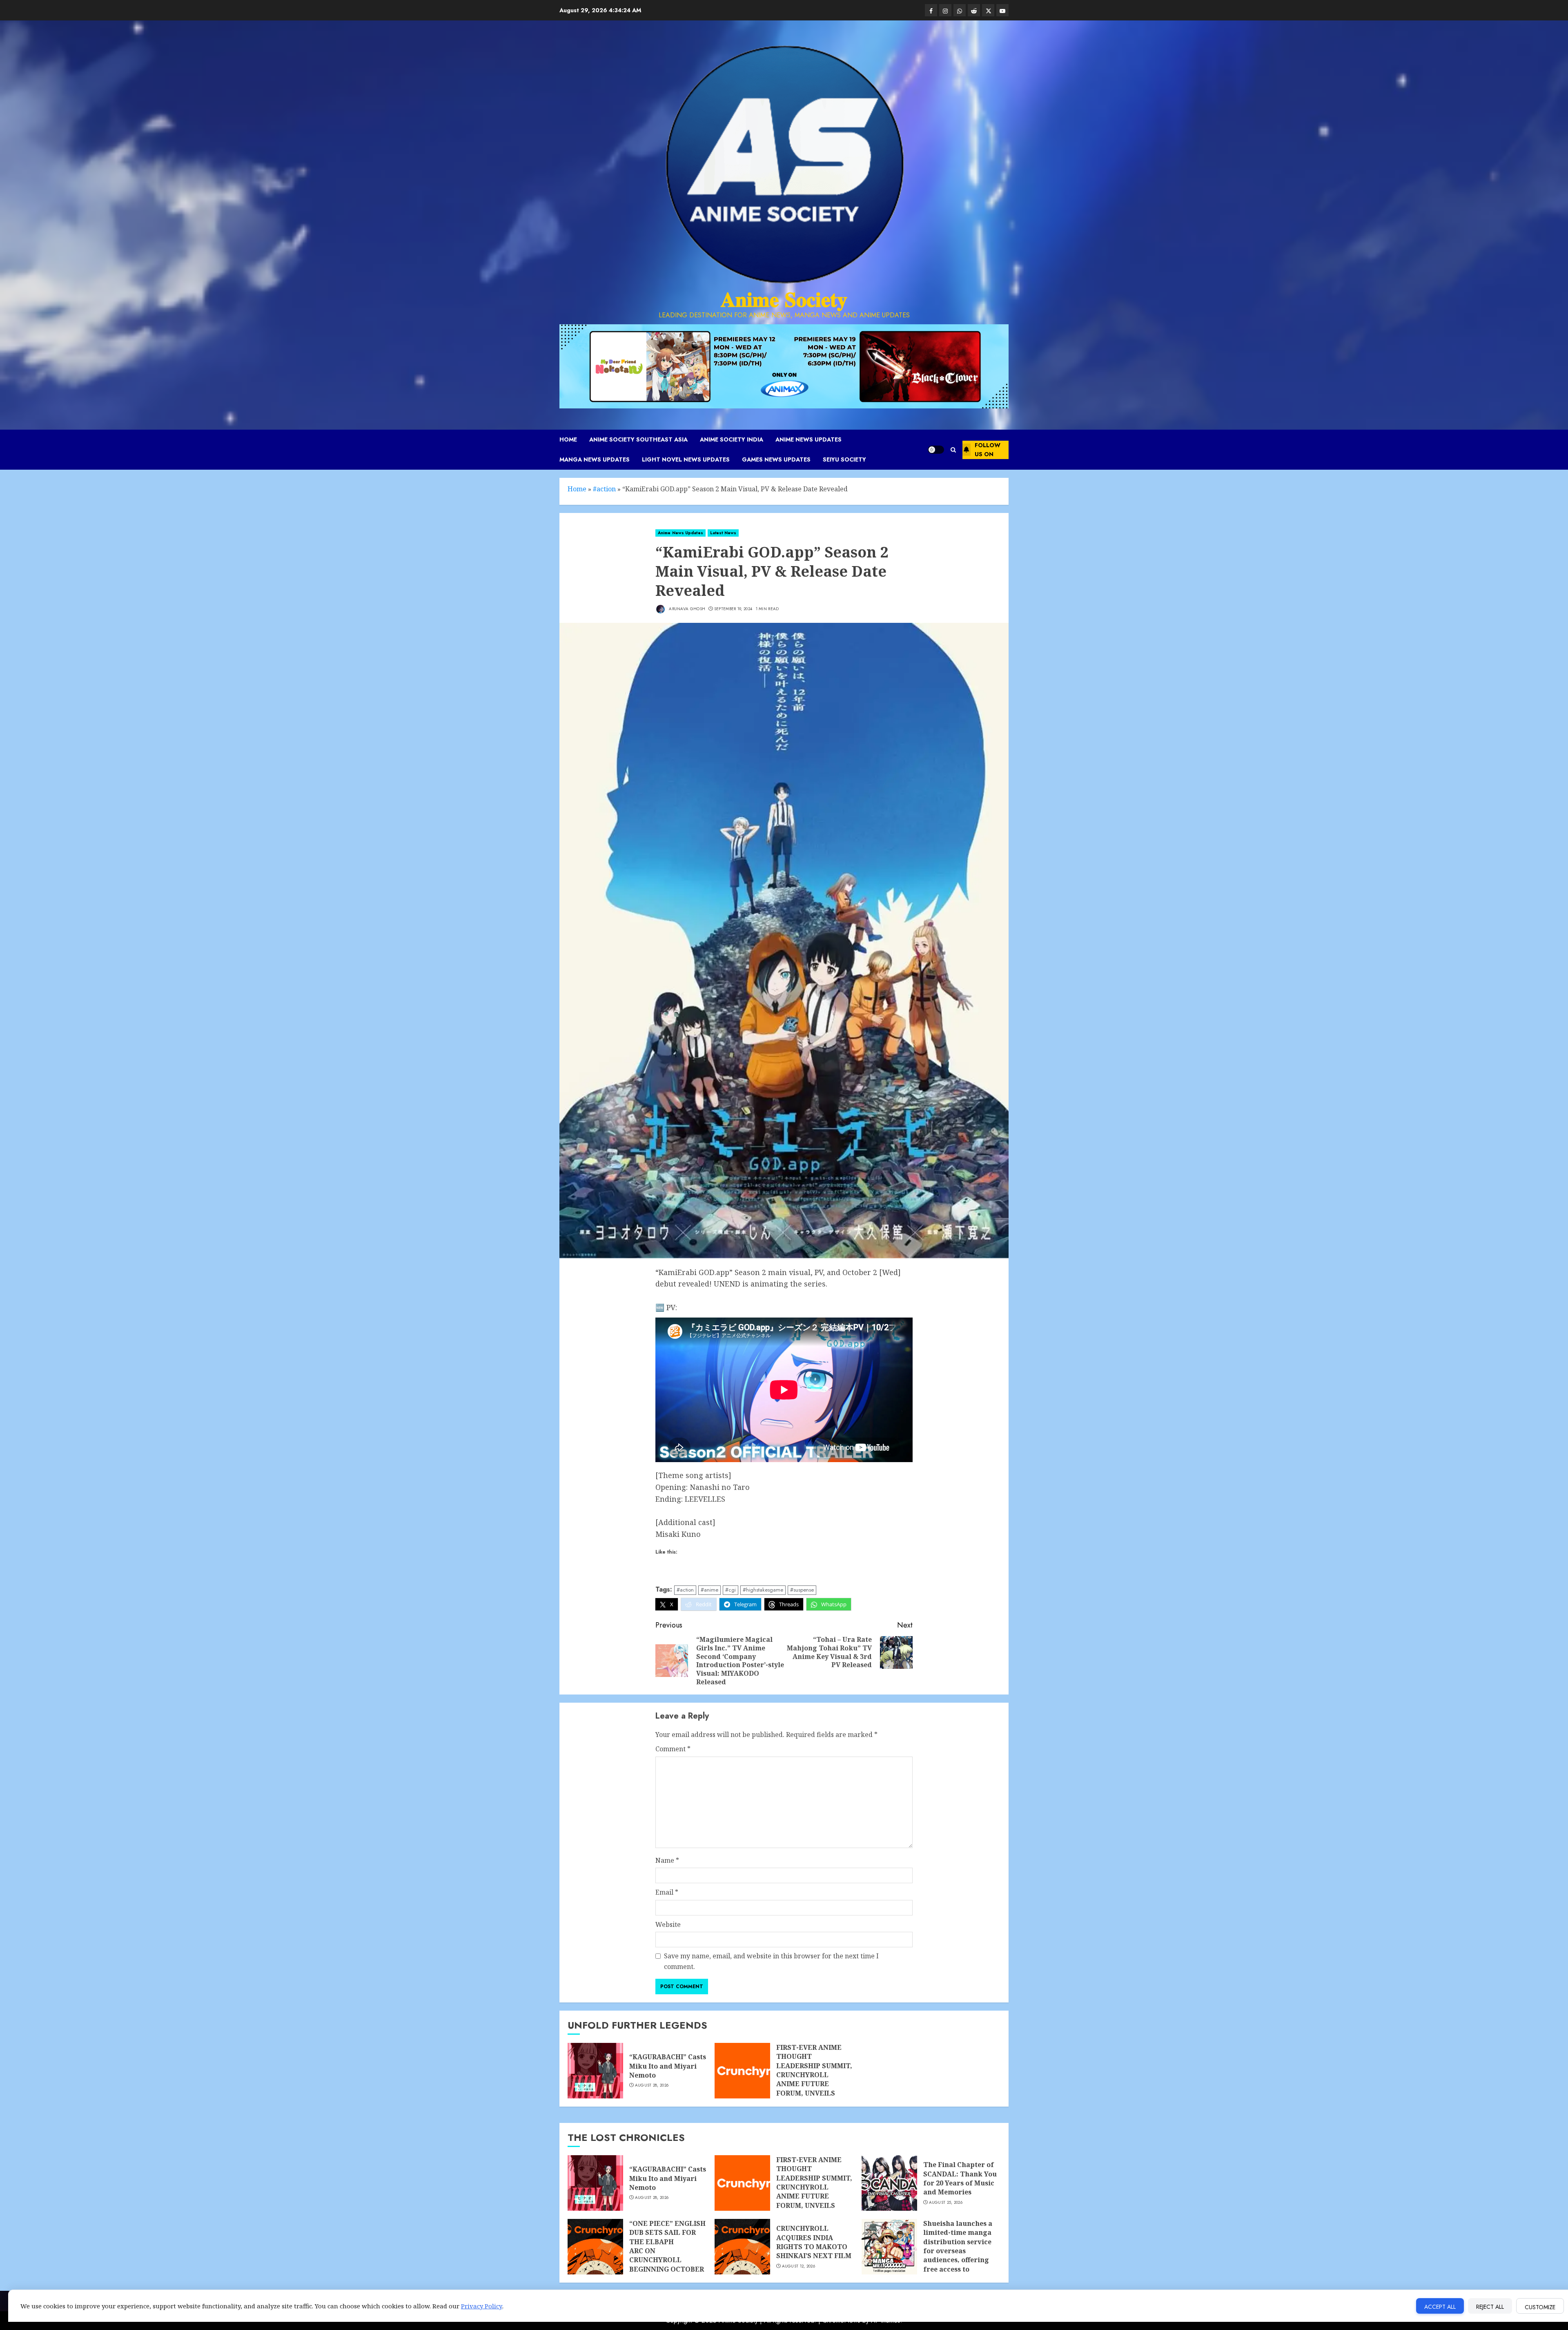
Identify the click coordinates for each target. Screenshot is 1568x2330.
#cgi (731, 1590)
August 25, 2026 (946, 2203)
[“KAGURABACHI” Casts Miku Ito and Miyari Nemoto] (595, 2071)
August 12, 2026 (799, 2266)
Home (568, 439)
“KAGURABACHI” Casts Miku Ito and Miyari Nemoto (668, 2066)
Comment (673, 1749)
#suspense (802, 1590)
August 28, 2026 (652, 2085)
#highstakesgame (763, 1590)
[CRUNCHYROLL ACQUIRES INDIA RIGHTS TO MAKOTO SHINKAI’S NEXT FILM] (742, 2247)
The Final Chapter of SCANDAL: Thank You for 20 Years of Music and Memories (960, 2178)
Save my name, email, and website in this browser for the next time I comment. (771, 1961)
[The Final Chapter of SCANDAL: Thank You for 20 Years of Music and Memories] (889, 2183)
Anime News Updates (808, 439)
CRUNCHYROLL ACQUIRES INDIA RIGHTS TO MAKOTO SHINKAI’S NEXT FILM (814, 2242)
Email (667, 1892)
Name (667, 1860)
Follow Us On (988, 450)
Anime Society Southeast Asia (638, 439)
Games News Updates (776, 459)
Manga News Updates (595, 459)
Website (668, 1924)
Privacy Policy (482, 2306)
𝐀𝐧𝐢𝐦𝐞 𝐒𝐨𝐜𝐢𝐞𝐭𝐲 (784, 300)
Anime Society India (732, 439)
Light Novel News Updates (686, 459)
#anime (709, 1590)
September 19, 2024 (733, 609)
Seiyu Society (844, 459)
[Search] (953, 450)
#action (604, 489)
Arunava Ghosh (686, 609)
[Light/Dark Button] (936, 450)
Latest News (723, 533)
